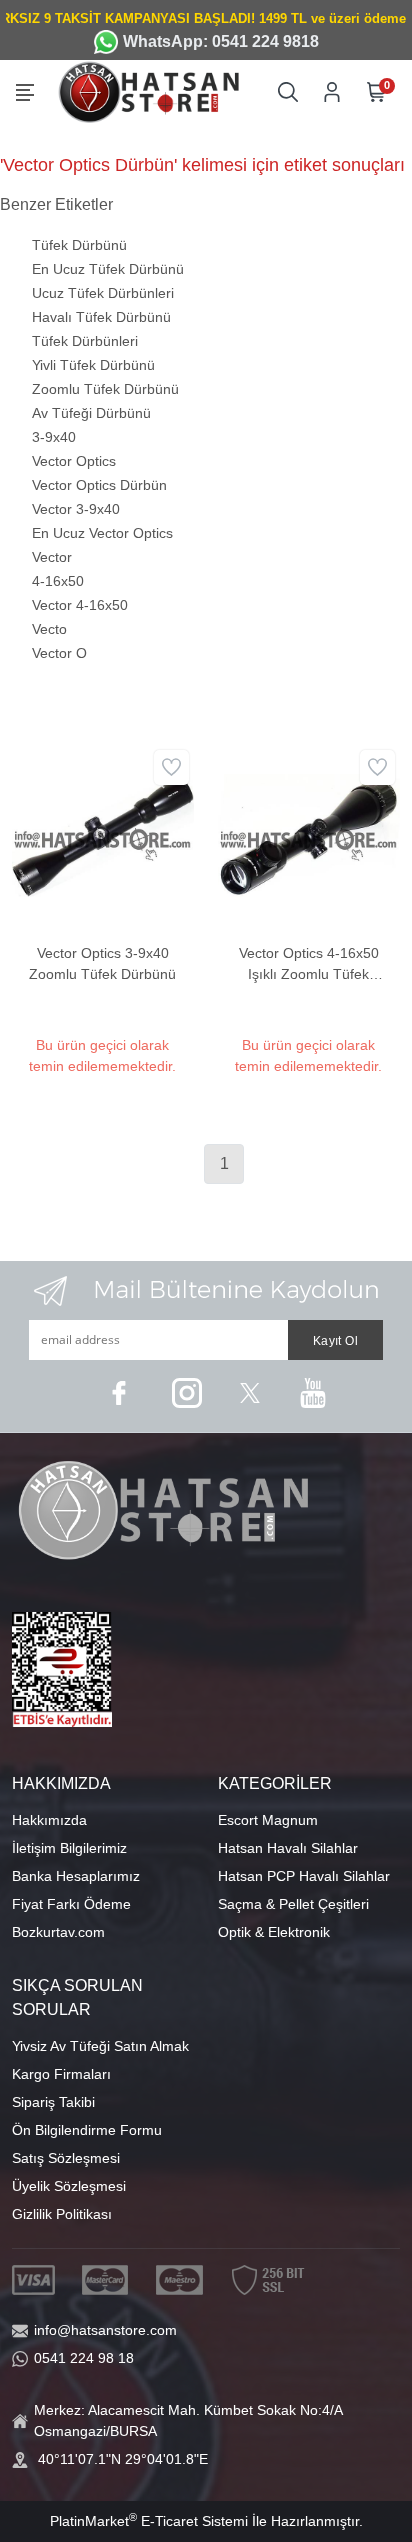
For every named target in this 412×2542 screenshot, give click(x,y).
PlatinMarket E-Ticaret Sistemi (149, 2521)
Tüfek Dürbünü (79, 245)
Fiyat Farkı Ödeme (71, 1904)
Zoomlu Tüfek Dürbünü (105, 389)
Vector (52, 557)
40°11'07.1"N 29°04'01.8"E (123, 2459)
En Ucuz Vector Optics (102, 533)
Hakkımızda (49, 1820)
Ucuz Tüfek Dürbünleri (103, 293)
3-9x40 (54, 437)
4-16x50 (58, 581)
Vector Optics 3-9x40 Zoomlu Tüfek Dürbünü (102, 963)
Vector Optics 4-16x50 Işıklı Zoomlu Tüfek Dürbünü (309, 965)
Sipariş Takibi (53, 2102)
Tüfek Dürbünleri (85, 341)
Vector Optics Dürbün (99, 485)
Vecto (49, 629)
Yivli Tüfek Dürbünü (93, 365)
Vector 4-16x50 (80, 605)
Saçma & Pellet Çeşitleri (293, 1904)
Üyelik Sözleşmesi (69, 2186)
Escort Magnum (268, 1820)
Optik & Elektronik (274, 1932)
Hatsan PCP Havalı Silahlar (304, 1876)
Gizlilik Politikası (62, 2214)
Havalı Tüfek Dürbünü (101, 317)
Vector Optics (74, 461)
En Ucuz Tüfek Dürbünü (108, 269)
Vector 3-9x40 (76, 509)
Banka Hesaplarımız (76, 1876)
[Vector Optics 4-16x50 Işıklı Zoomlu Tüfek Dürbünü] (309, 834)
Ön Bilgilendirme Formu (87, 2130)
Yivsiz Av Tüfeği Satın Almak (100, 2046)
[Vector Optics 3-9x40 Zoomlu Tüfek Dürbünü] (103, 834)
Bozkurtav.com (58, 1932)
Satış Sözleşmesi (66, 2158)
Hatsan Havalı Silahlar (288, 1848)
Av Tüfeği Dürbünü (91, 413)
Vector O (59, 653)
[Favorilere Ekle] (171, 767)
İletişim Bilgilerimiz (69, 1848)
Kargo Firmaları (61, 2074)
